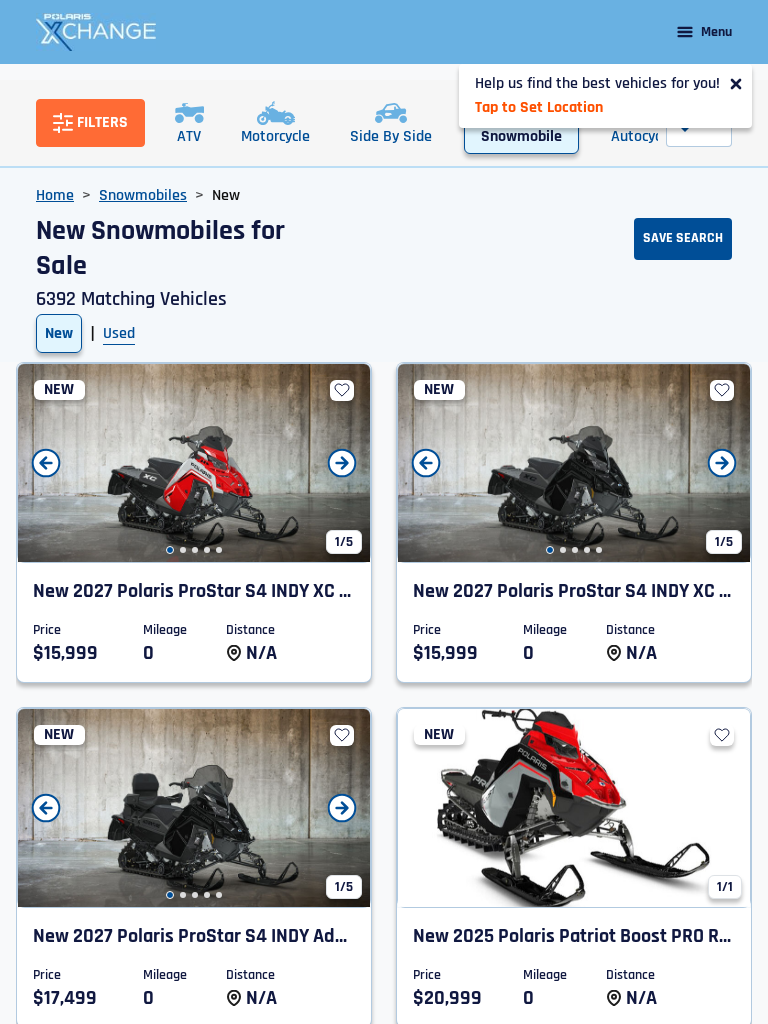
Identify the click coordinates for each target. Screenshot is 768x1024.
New (59, 333)
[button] (170, 550)
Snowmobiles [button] (143, 195)
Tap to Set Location (539, 107)
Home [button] (55, 195)
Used (119, 333)
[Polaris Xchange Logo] (96, 32)
